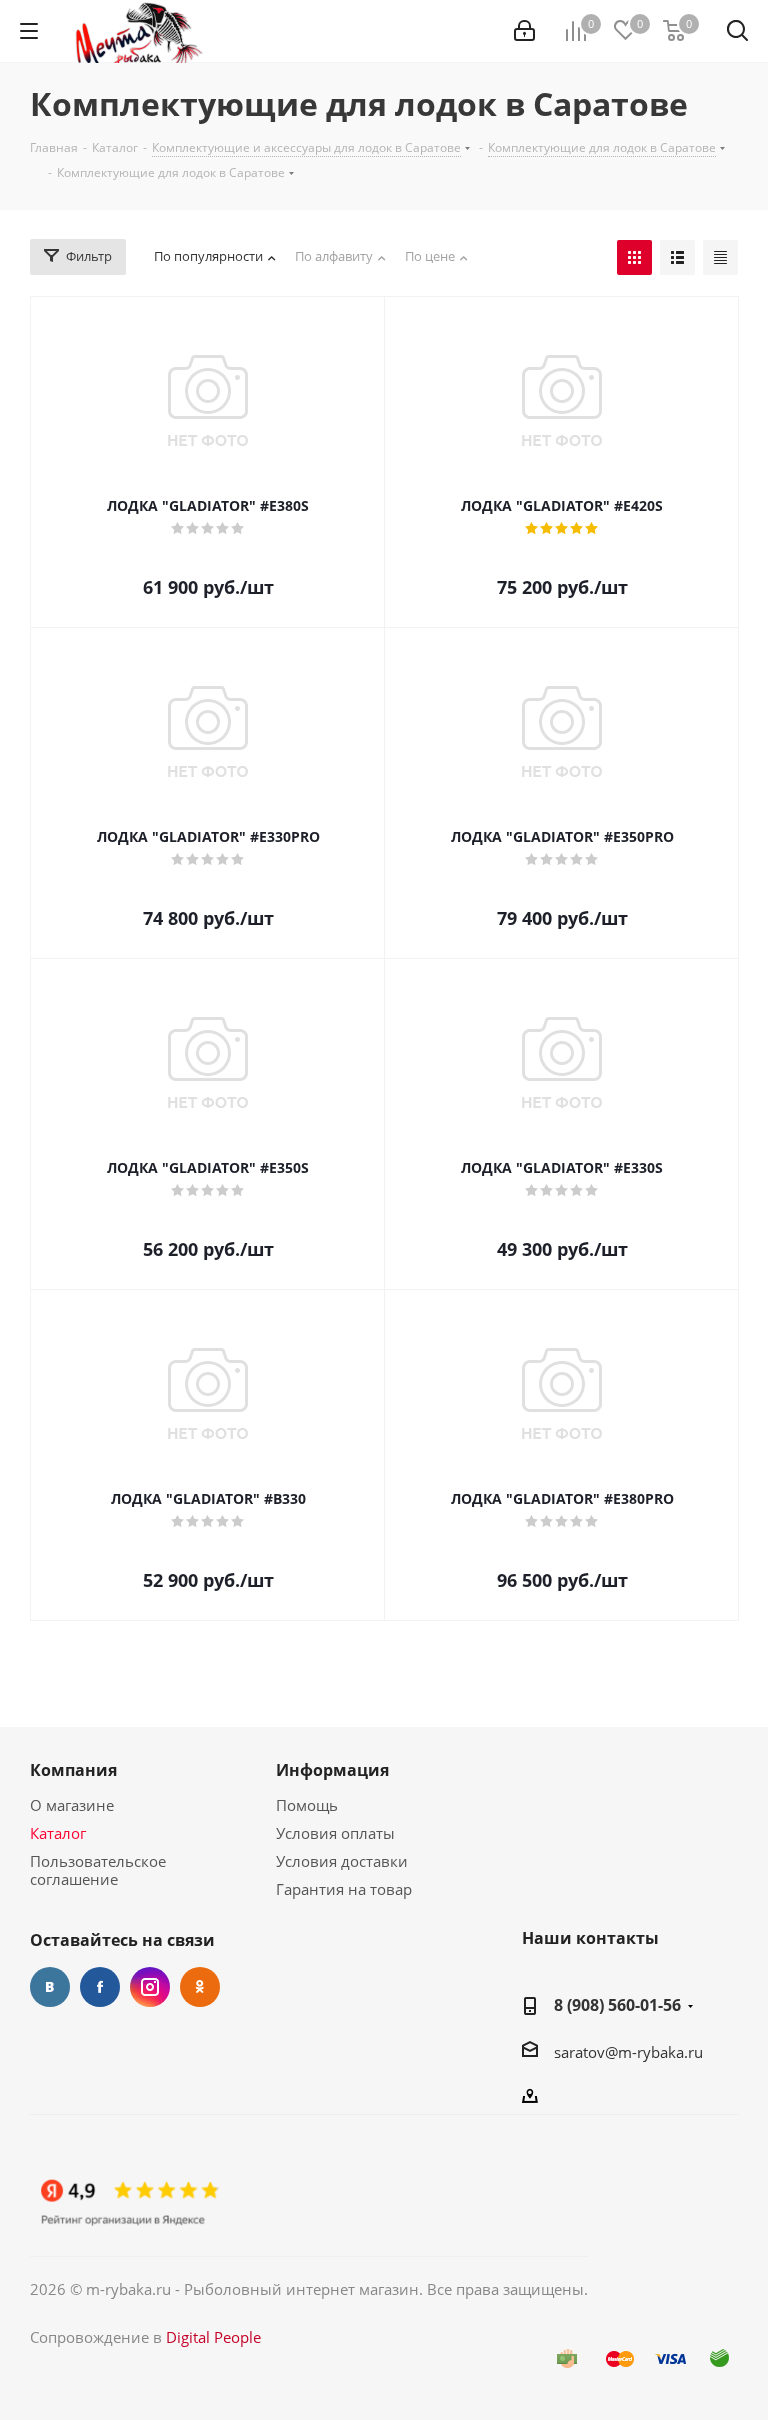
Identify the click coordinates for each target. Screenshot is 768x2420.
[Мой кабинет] (524, 31)
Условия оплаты (335, 1833)
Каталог (58, 1833)
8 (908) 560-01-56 (617, 2005)
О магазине (72, 1805)
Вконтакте (50, 1987)
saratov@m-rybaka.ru (628, 2052)
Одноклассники (200, 1987)
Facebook (100, 1987)
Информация (332, 1770)
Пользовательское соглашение (98, 1870)
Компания (73, 1770)
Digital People (213, 2337)
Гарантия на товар (344, 1889)
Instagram (150, 1987)
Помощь (307, 1805)
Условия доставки (342, 1861)
